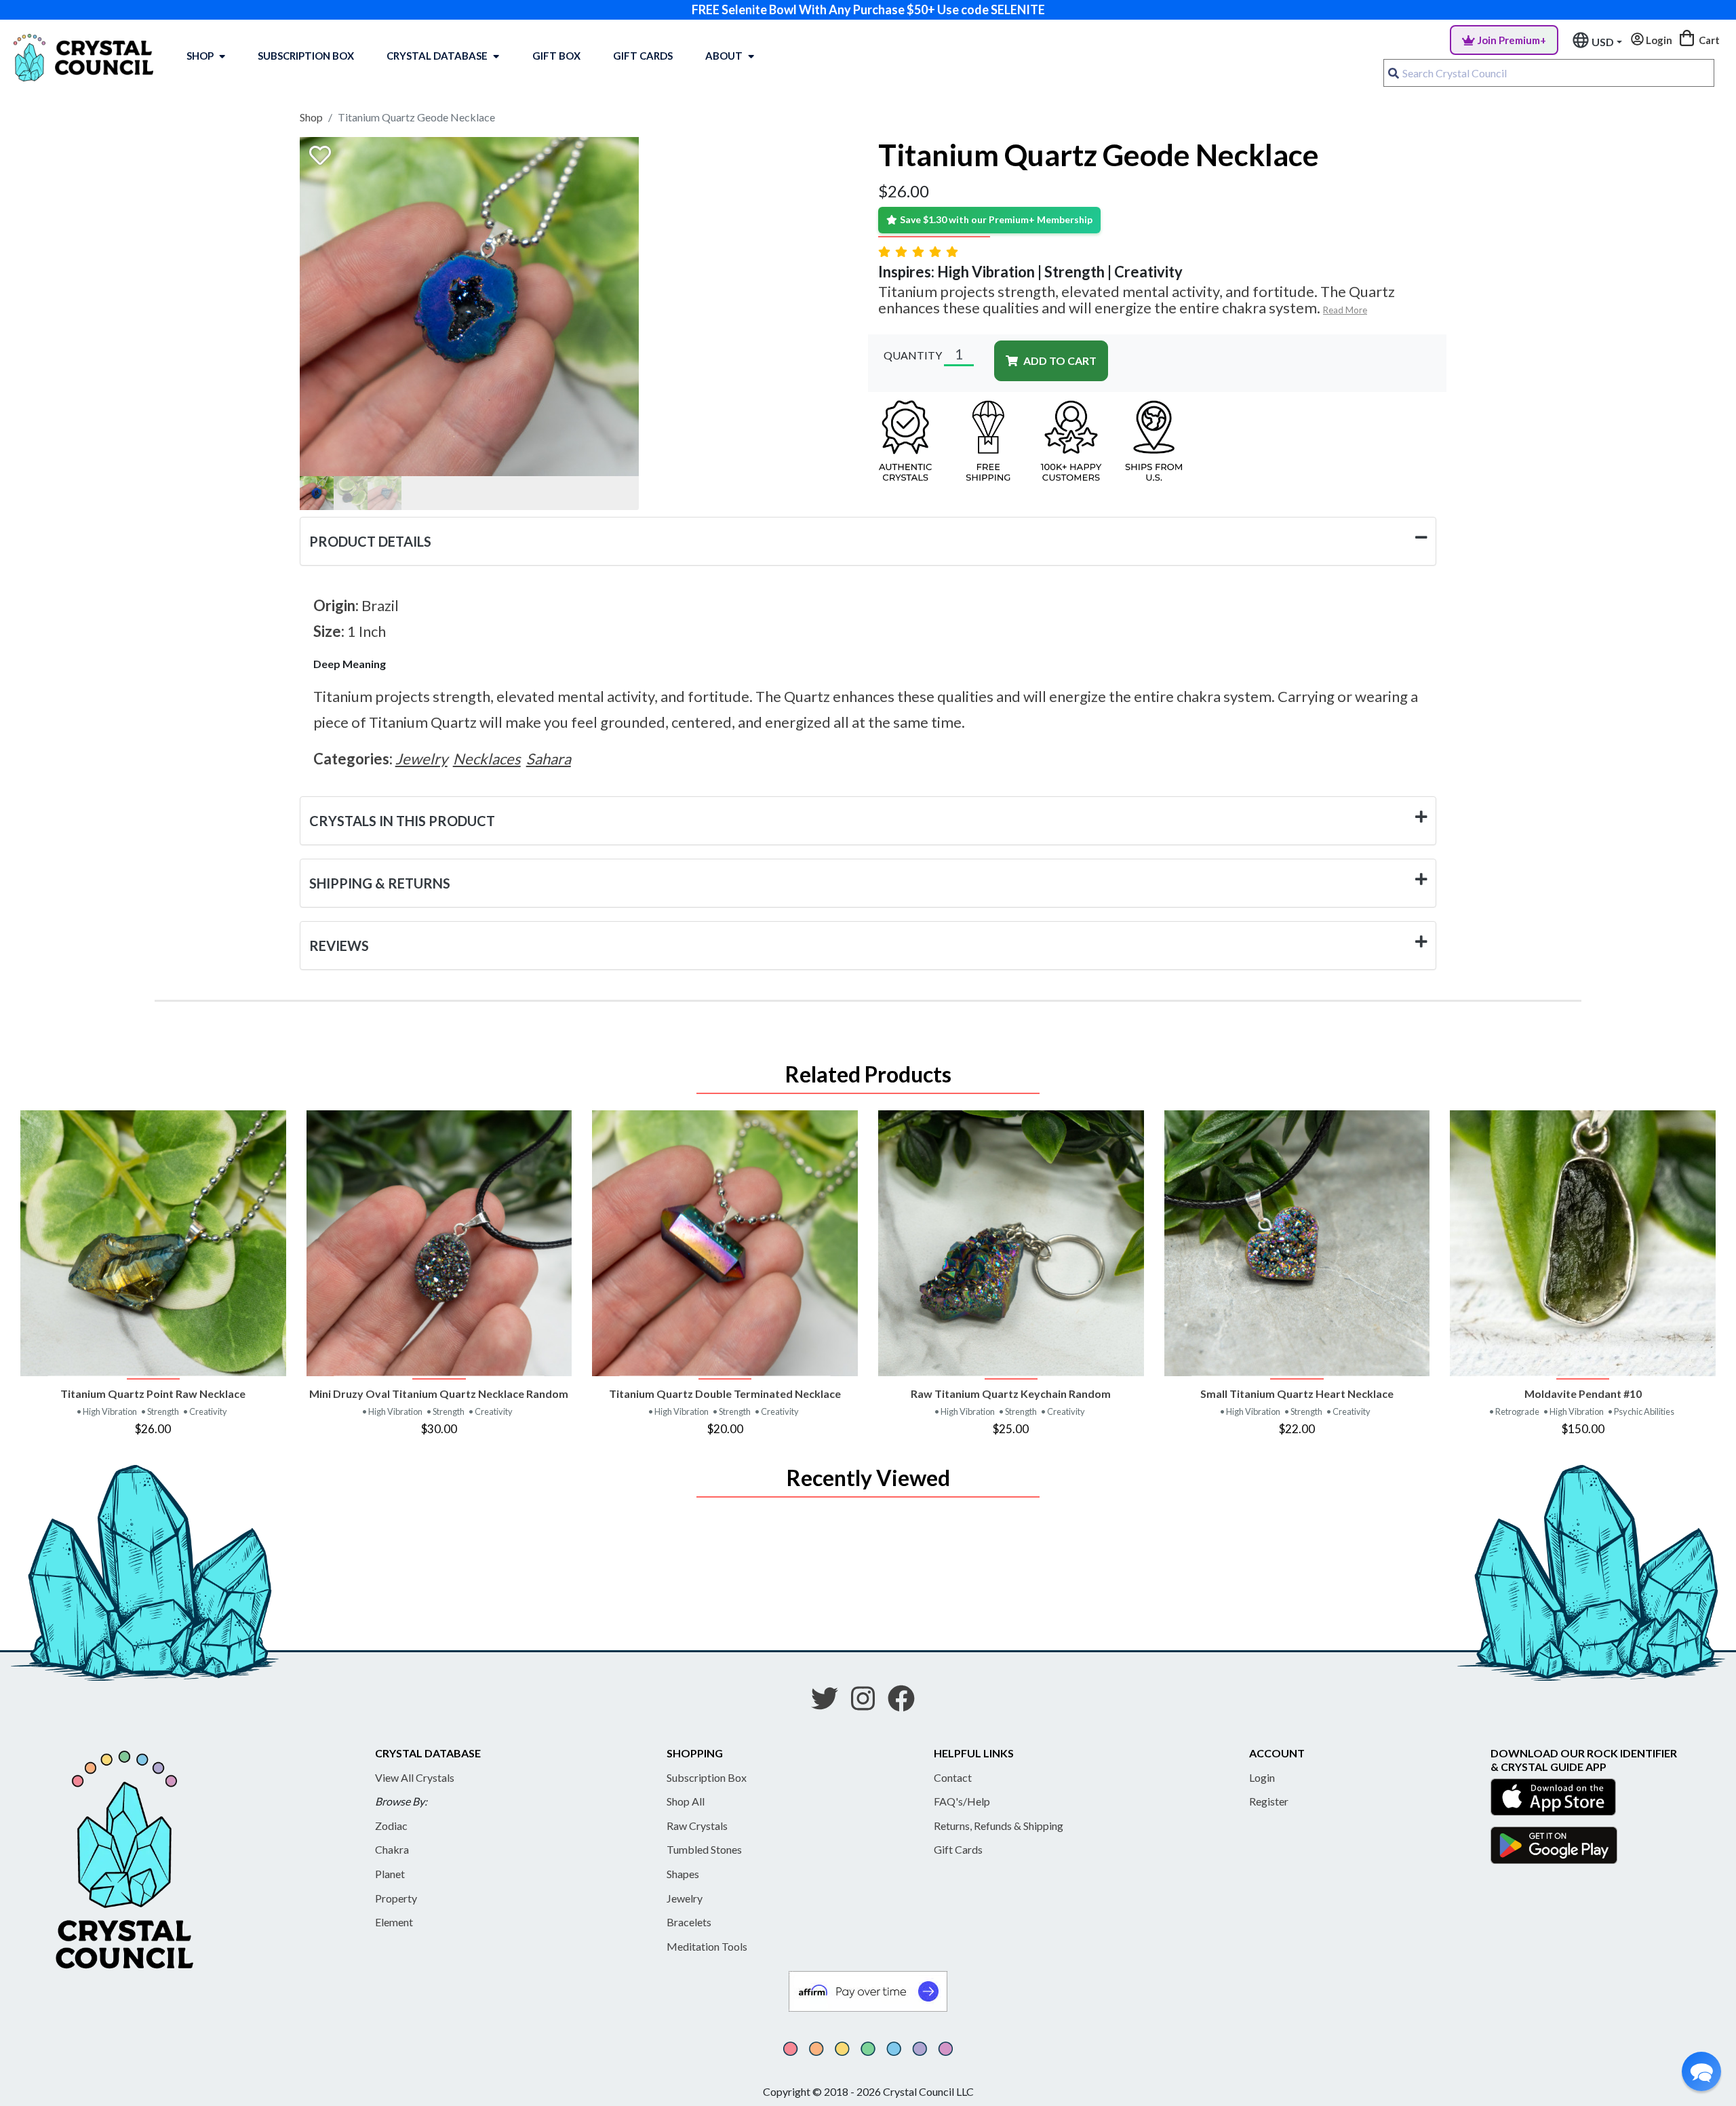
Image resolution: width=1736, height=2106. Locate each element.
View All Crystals (415, 1777)
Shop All (686, 1801)
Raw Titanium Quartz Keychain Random (1011, 1393)
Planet (390, 1874)
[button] (1701, 2071)
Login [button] (1658, 40)
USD (1603, 42)
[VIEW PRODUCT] (153, 1243)
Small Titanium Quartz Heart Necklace (1297, 1393)
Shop (200, 56)
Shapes (683, 1874)
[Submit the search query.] (1394, 73)
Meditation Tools (707, 1946)
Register (1269, 1801)
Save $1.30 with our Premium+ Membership (996, 219)
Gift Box (556, 56)
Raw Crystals (697, 1826)
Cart (1708, 40)
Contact (953, 1777)
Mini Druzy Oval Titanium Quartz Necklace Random (439, 1393)
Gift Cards (643, 56)
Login (1262, 1777)
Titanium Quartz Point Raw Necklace (153, 1393)
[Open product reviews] (920, 251)
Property (396, 1898)
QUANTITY (913, 355)
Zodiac (391, 1826)
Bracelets (689, 1922)
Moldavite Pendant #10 (1583, 1393)
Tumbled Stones (704, 1849)
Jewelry (685, 1898)
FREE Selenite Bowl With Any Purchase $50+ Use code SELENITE (868, 9)
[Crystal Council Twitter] (830, 1703)
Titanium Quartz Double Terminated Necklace (725, 1393)
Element (394, 1922)
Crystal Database (437, 56)
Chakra (392, 1849)
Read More (1345, 310)
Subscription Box (306, 56)
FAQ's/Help (962, 1801)
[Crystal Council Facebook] (907, 1703)
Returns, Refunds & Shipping (999, 1826)
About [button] (724, 56)
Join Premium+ (1512, 40)
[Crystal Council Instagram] (868, 1703)
